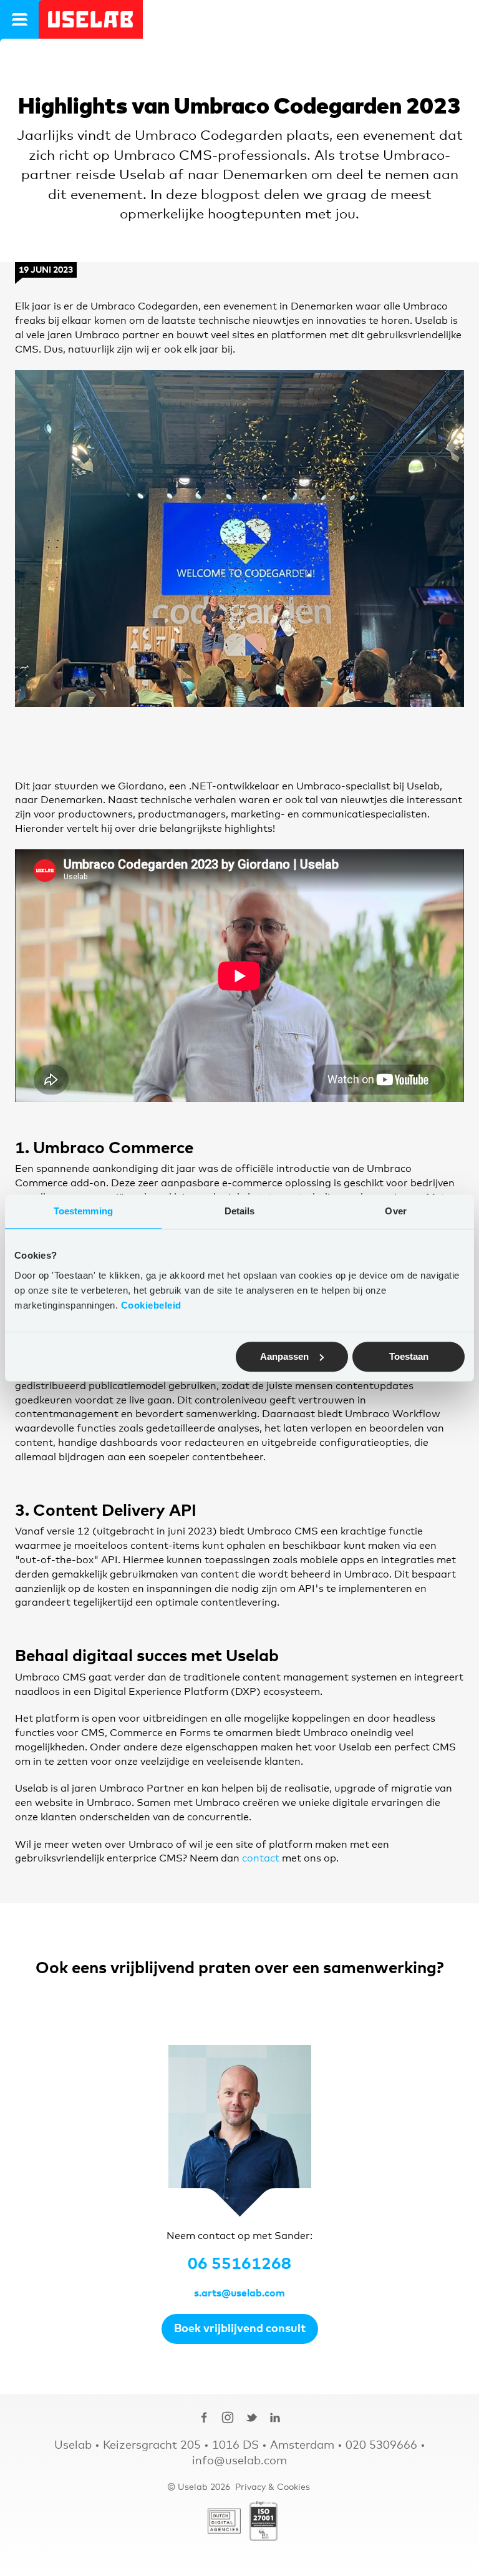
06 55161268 (239, 2264)
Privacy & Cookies (273, 2487)
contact (261, 1858)
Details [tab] (240, 1211)
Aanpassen (284, 1356)
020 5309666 (381, 2446)
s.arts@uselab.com (239, 2293)
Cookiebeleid (151, 1305)
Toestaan (409, 1356)
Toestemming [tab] (83, 1211)
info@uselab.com (239, 2461)
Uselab (91, 19)
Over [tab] (395, 1211)
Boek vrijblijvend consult (240, 2329)
